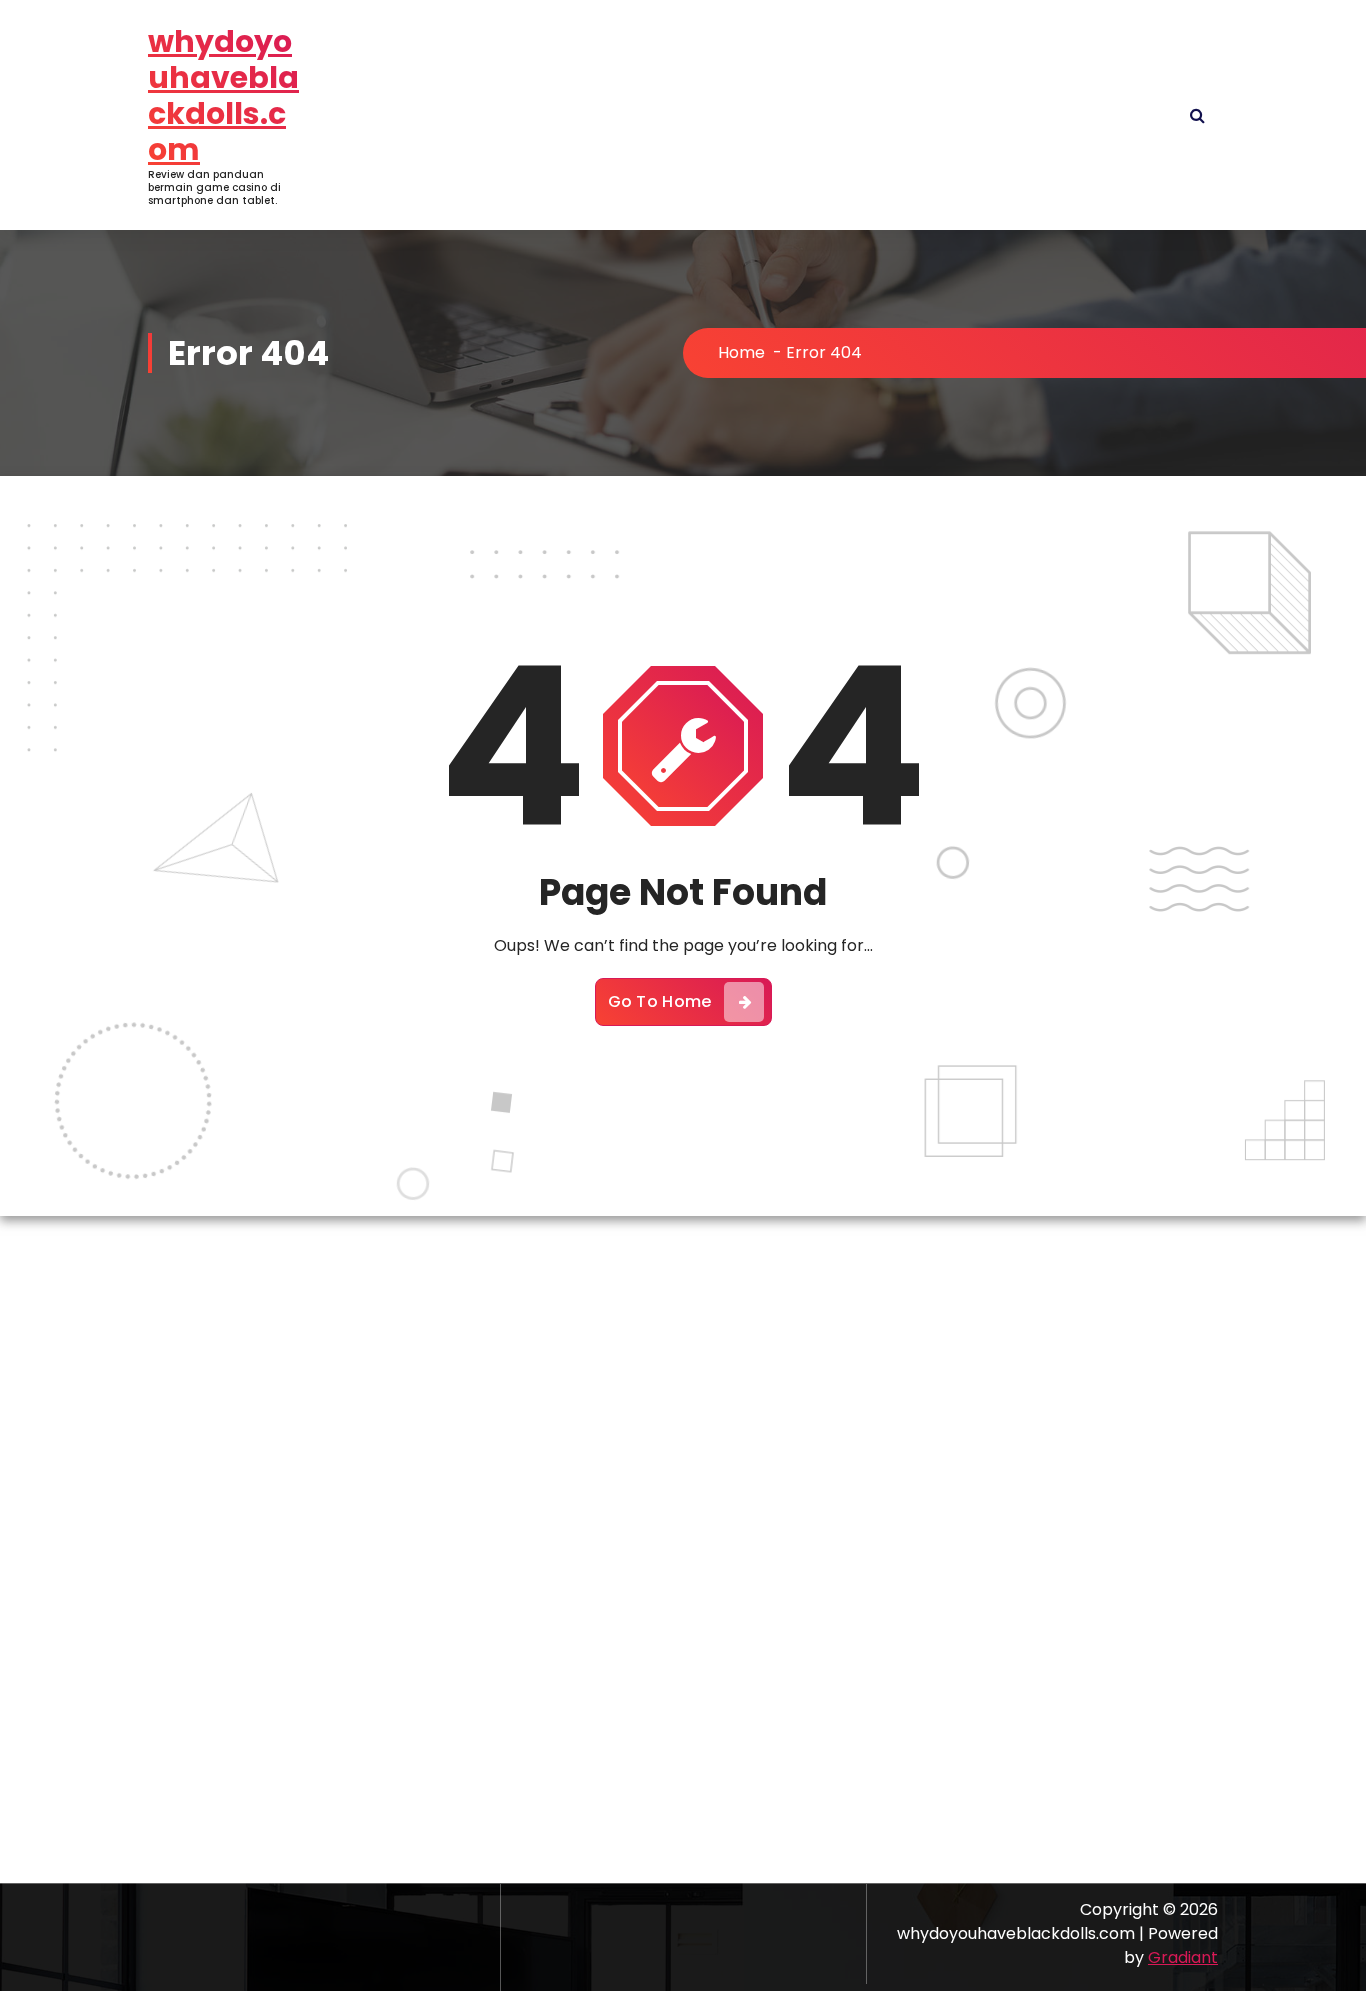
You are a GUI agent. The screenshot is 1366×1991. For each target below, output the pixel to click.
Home (741, 352)
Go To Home (660, 1001)
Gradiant (1183, 1957)
